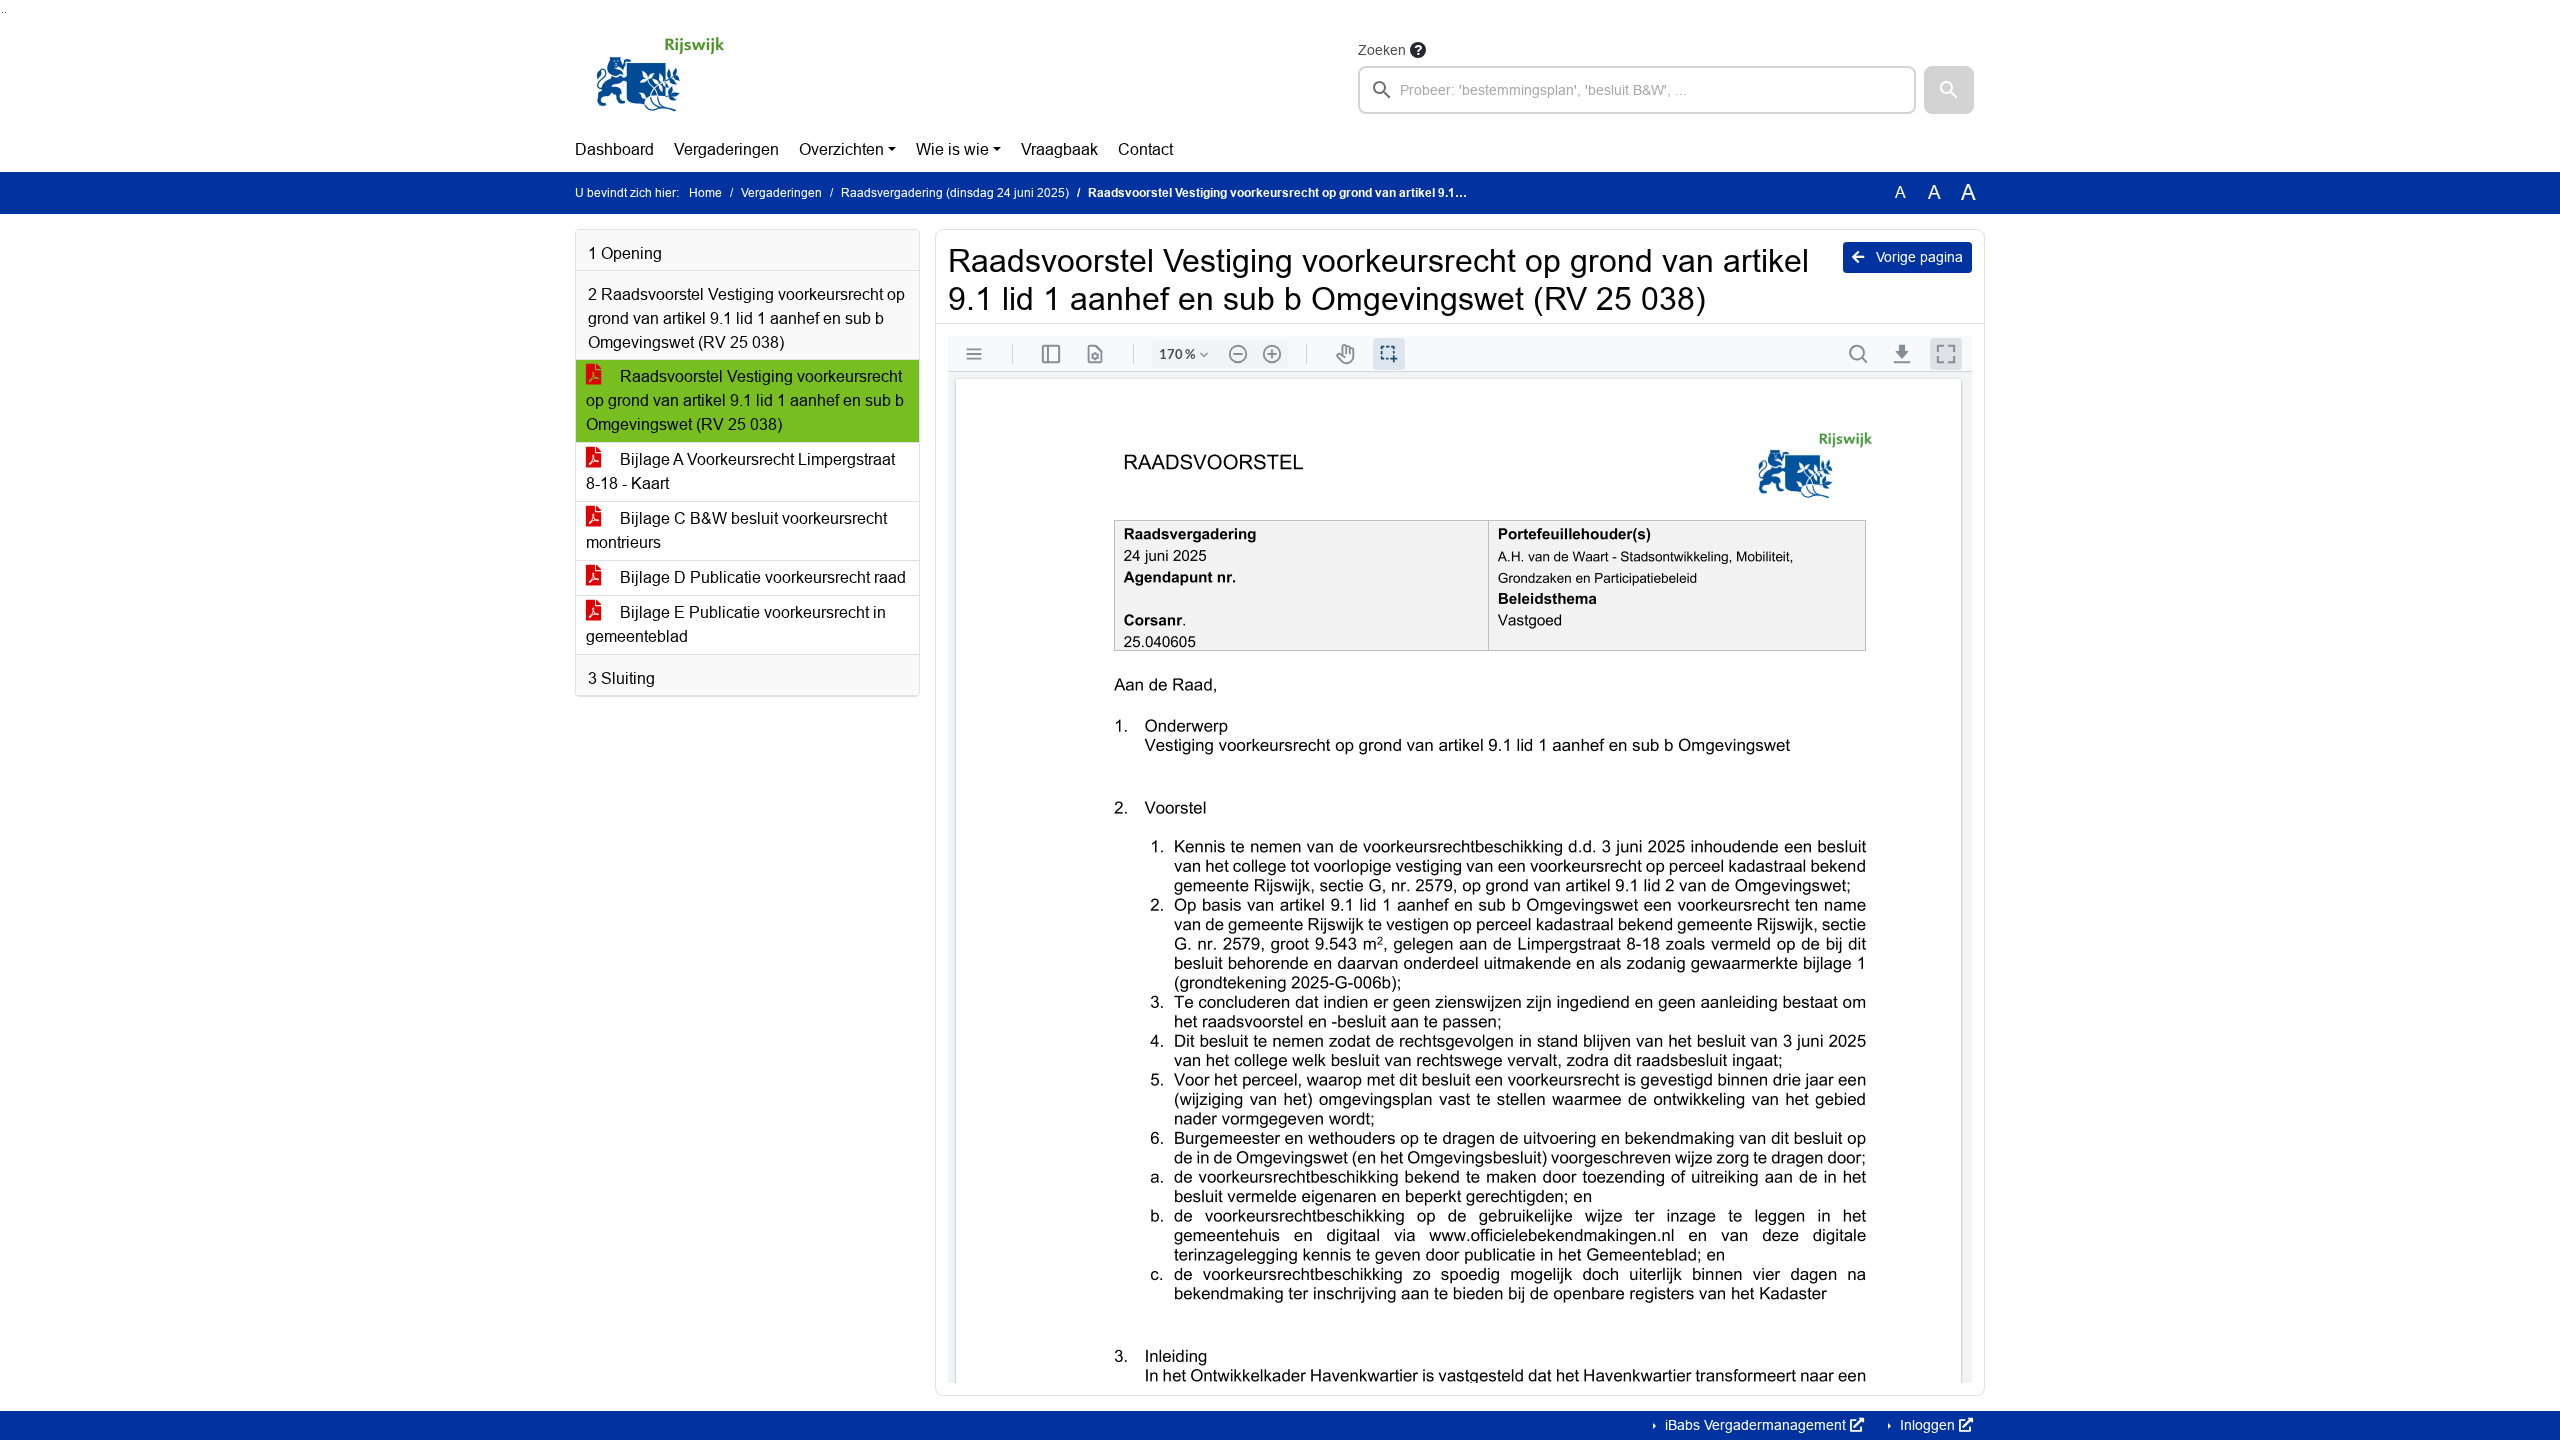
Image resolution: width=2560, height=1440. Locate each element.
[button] (1949, 90)
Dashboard (614, 149)
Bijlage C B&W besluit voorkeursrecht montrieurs (736, 530)
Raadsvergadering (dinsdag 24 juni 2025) (955, 193)
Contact (1145, 149)
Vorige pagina (1917, 257)
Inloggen (1927, 1425)
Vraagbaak (1059, 149)
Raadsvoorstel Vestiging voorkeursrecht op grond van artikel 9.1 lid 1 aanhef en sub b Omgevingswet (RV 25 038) (745, 400)
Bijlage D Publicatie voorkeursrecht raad (761, 577)
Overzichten (841, 149)
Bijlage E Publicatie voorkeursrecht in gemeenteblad (736, 624)
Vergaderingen (726, 149)
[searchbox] (1637, 90)
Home (705, 193)
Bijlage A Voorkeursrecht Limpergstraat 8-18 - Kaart (740, 471)
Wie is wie (952, 149)
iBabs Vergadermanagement (1755, 1425)
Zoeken (1382, 50)
